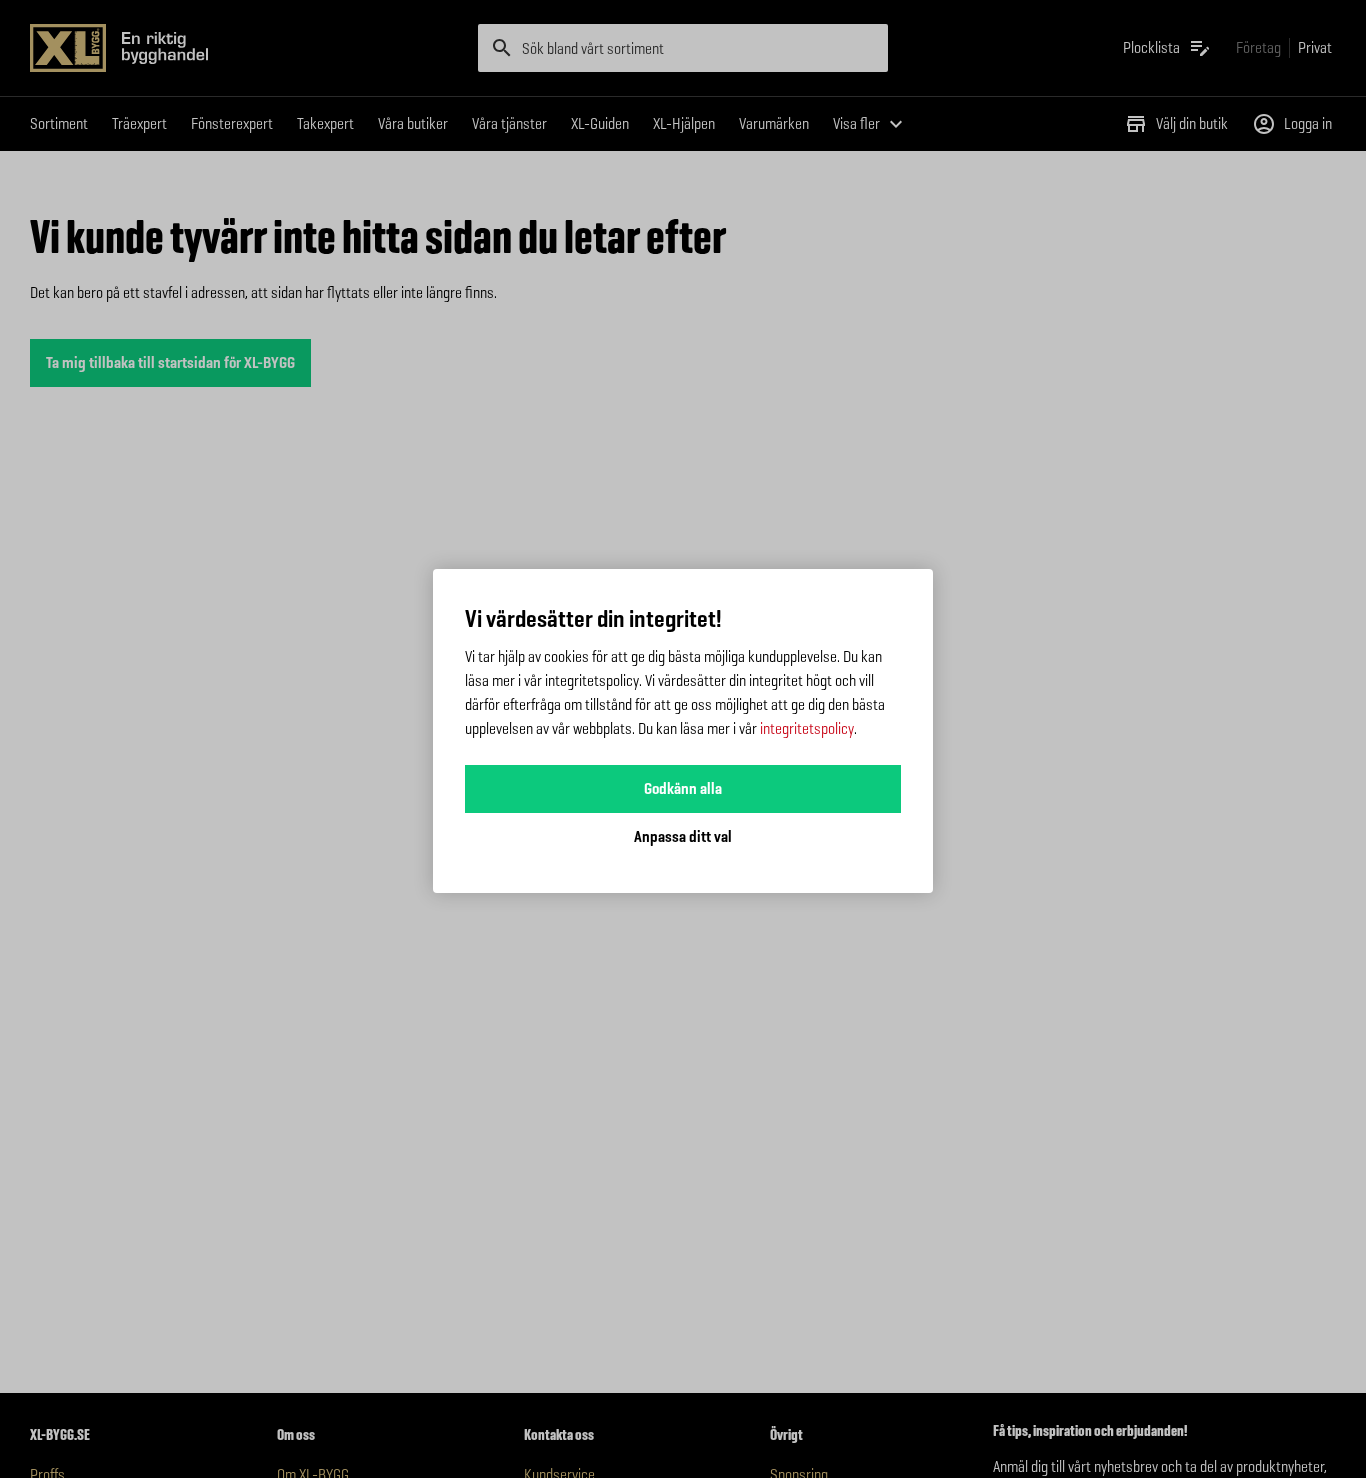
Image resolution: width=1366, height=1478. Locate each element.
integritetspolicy (807, 728)
